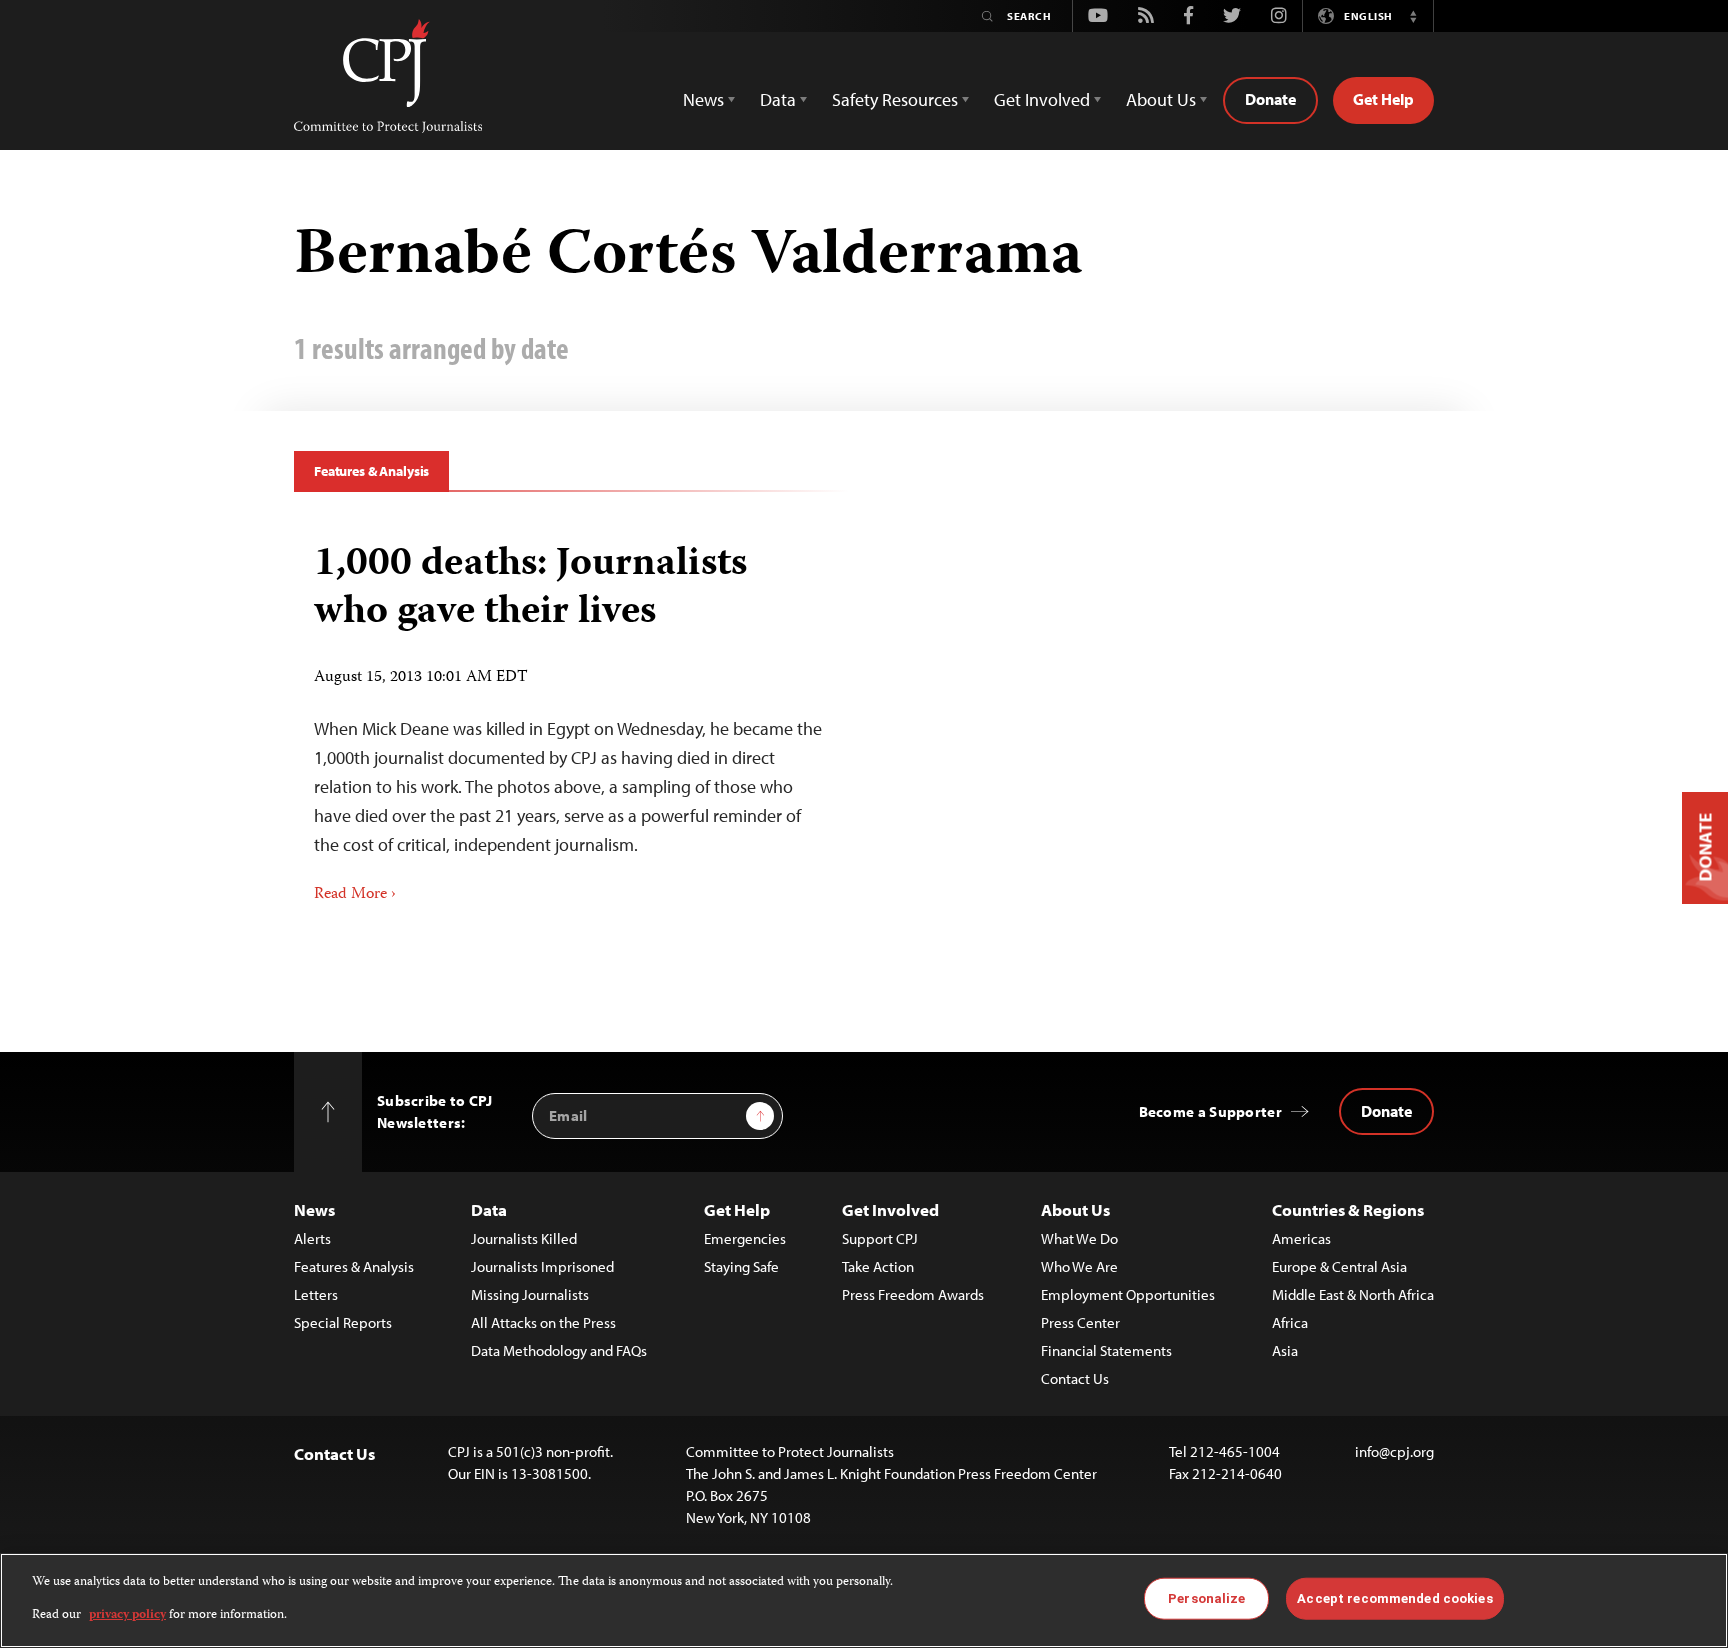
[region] (864, 1600)
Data (489, 1209)
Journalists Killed (524, 1238)
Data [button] (778, 99)
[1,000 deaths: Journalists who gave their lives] (571, 716)
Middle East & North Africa (1353, 1294)
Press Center (1080, 1322)
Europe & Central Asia (1339, 1266)
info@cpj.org (1394, 1451)
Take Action (878, 1266)
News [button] (703, 99)
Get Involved (890, 1209)
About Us (1075, 1209)
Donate (1270, 99)
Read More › (355, 895)
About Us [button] (1161, 99)
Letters (316, 1294)
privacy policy (127, 1614)
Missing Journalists (530, 1294)
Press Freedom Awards (913, 1294)
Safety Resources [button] (895, 99)
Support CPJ (880, 1238)
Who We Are (1079, 1266)
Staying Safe (741, 1266)
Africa (1290, 1322)
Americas (1301, 1238)
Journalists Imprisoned (542, 1266)
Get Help (1383, 99)
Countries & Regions (1348, 1209)
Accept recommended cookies (1394, 1598)
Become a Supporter (1210, 1111)
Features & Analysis (371, 471)
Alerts (312, 1238)
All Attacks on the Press (543, 1322)
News (314, 1209)
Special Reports (343, 1322)
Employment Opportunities (1128, 1294)
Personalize (1206, 1598)
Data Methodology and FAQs (559, 1350)
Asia (1285, 1350)
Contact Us (1075, 1378)
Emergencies (745, 1238)
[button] (1413, 16)
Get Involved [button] (1042, 99)
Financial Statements (1106, 1350)
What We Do (1079, 1238)
